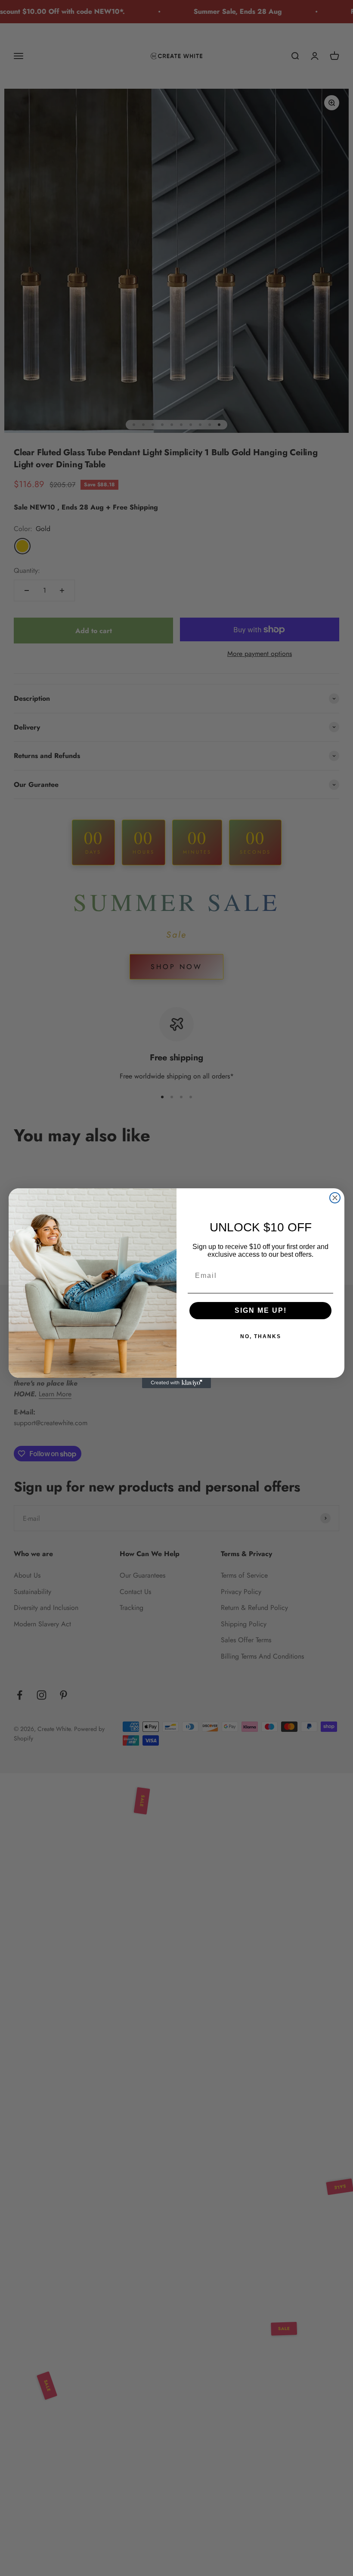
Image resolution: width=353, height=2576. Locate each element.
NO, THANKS (261, 1336)
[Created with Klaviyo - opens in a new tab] (176, 1383)
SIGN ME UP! (261, 1310)
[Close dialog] (335, 1198)
